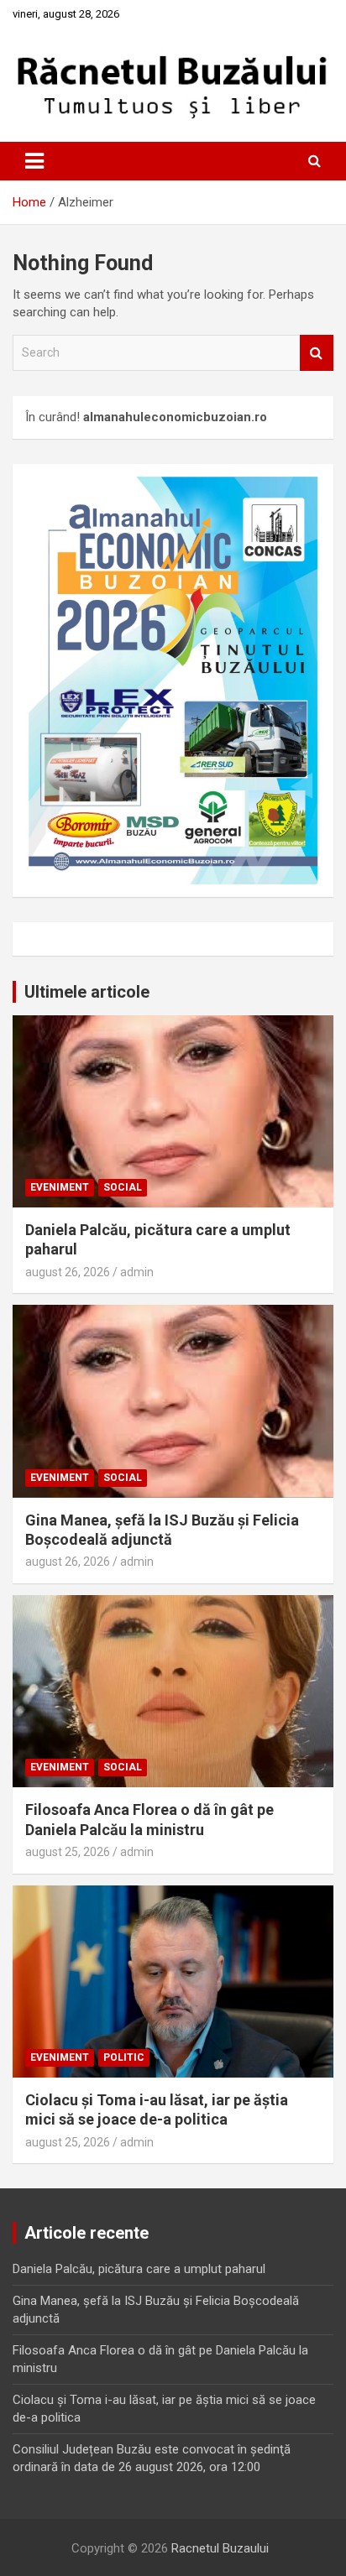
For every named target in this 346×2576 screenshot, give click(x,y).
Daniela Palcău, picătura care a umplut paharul (139, 2269)
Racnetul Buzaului (220, 2548)
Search (317, 353)
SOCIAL (123, 1187)
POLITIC (124, 2057)
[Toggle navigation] (34, 161)
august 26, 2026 (68, 1272)
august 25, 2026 (68, 1852)
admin (137, 1272)
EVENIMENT (60, 1187)
